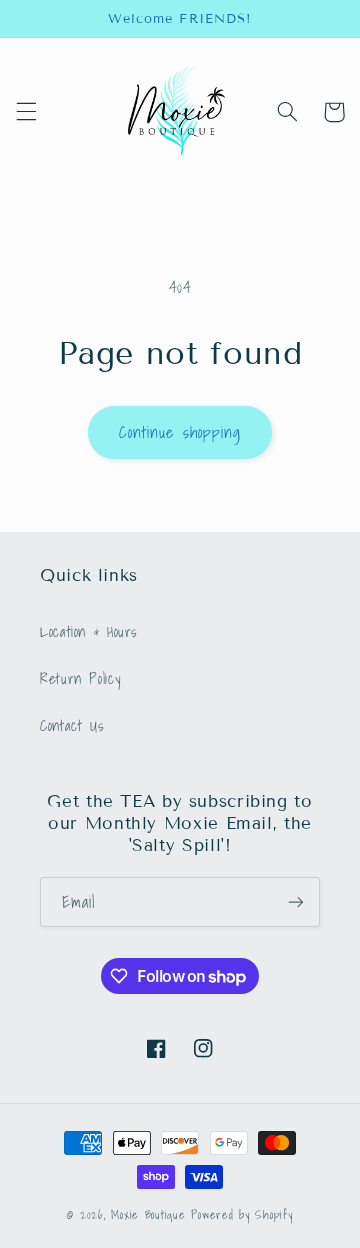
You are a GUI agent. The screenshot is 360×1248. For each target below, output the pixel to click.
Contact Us (72, 725)
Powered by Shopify (241, 1214)
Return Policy (80, 678)
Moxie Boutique (148, 1214)
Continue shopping (180, 432)
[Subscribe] (296, 901)
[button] (26, 112)
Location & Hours (89, 631)
